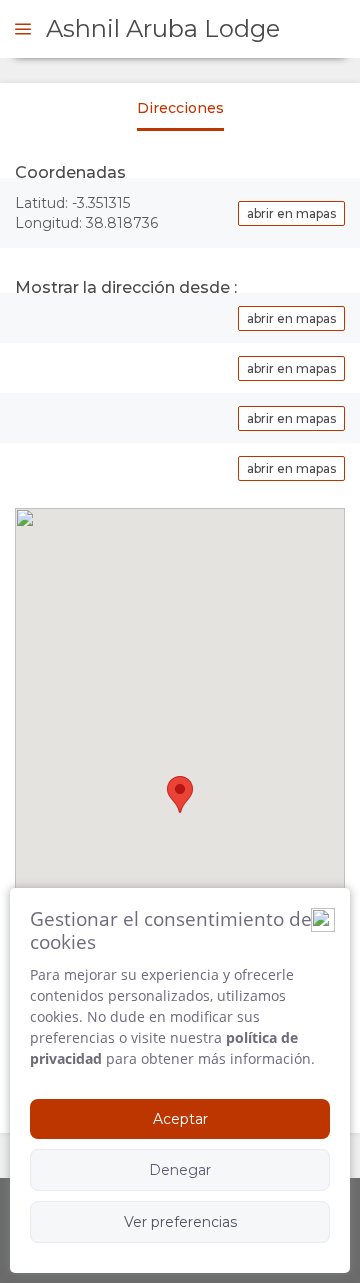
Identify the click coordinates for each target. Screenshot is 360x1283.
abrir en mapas (291, 213)
